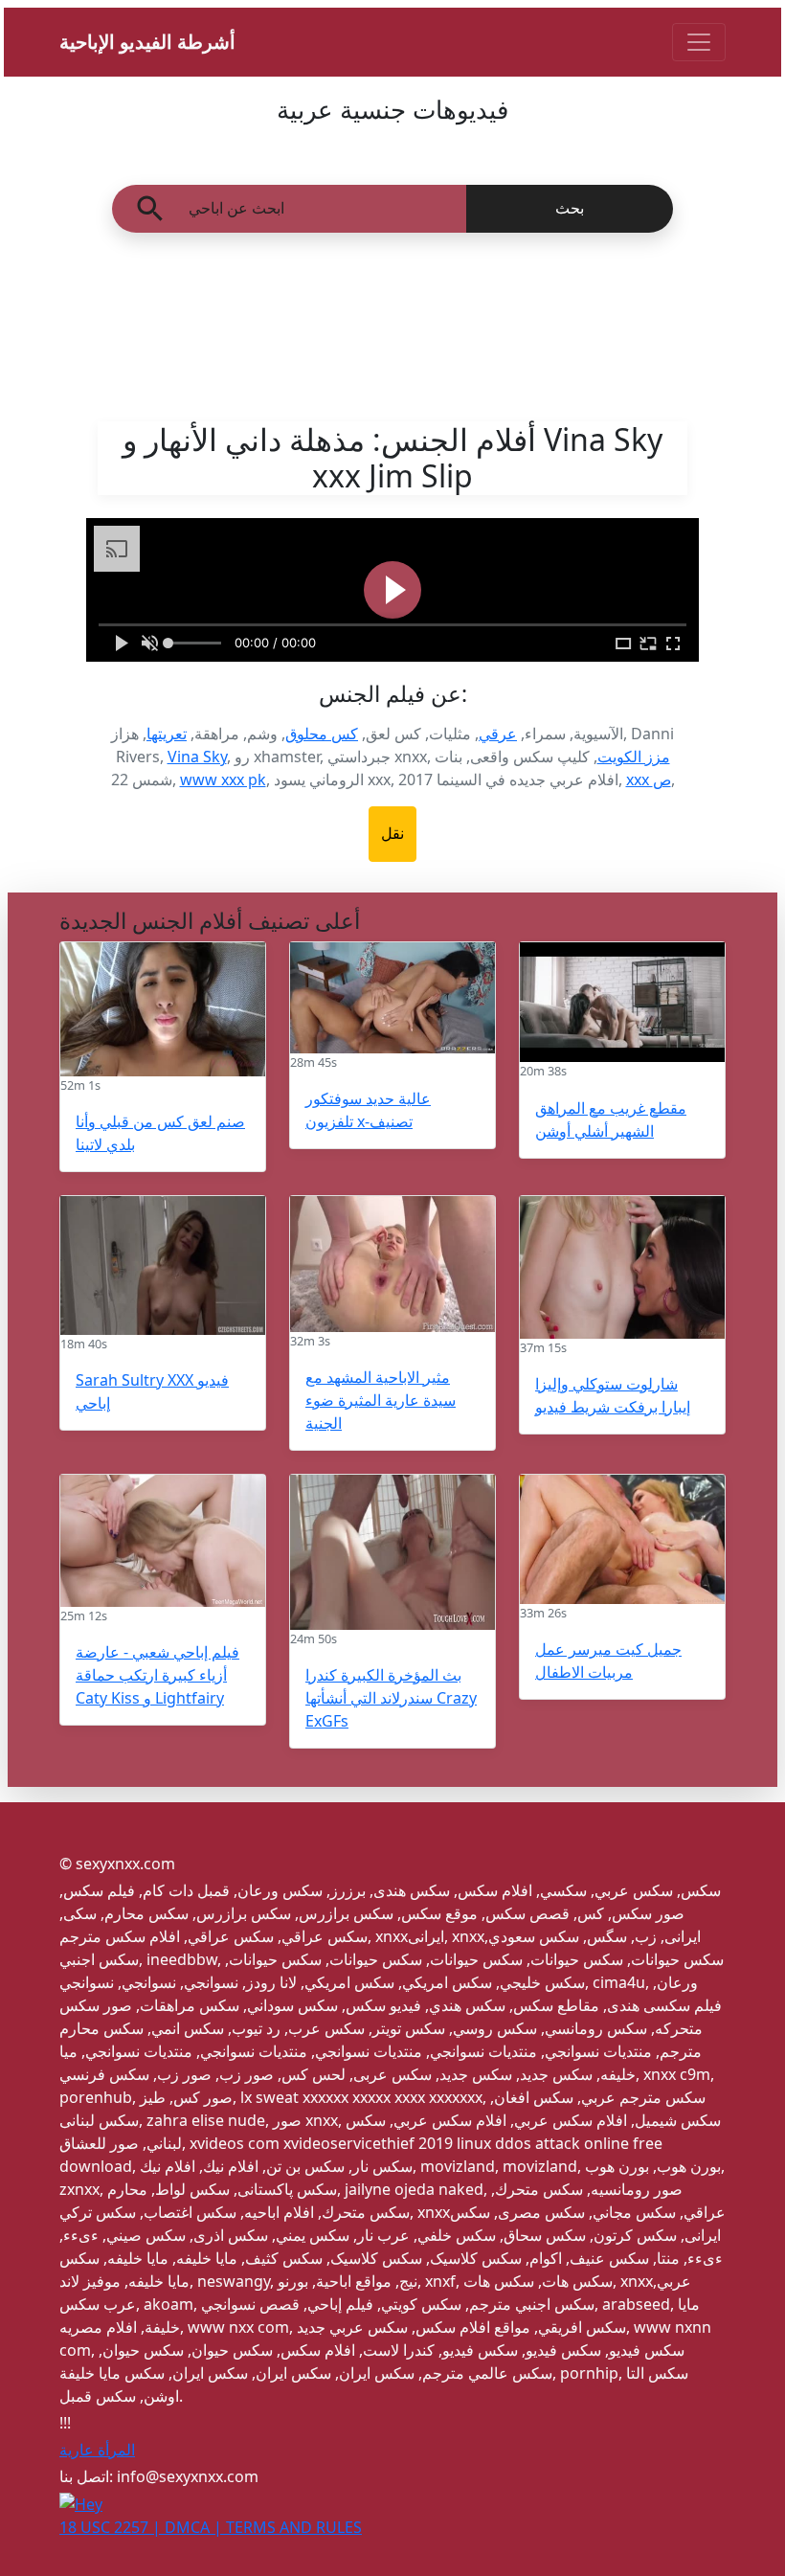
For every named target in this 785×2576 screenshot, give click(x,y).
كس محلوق (322, 734)
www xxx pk (223, 780)
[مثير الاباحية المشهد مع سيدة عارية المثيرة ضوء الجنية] (392, 1264)
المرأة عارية (97, 2450)
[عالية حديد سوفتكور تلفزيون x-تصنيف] (392, 998)
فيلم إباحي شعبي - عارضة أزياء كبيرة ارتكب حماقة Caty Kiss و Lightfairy (157, 1675)
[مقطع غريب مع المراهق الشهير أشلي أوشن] (622, 1002)
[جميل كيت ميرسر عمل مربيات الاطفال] (622, 1539)
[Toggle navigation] (699, 42)
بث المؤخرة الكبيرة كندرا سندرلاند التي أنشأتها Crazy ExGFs (391, 1698)
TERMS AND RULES (294, 2527)
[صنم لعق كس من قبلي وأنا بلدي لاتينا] (163, 1009)
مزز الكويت (634, 757)
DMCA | (195, 2527)
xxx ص (649, 780)
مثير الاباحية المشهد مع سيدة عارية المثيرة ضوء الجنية (381, 1400)
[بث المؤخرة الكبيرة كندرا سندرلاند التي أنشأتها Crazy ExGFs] (392, 1552)
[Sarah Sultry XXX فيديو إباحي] (163, 1265)
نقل (392, 834)
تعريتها (167, 734)
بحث (570, 208)
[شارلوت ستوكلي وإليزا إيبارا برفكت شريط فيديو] (622, 1267)
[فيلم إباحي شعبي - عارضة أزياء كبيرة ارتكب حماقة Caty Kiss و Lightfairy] (163, 1541)
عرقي (498, 734)
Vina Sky (197, 757)
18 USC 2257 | (112, 2527)
